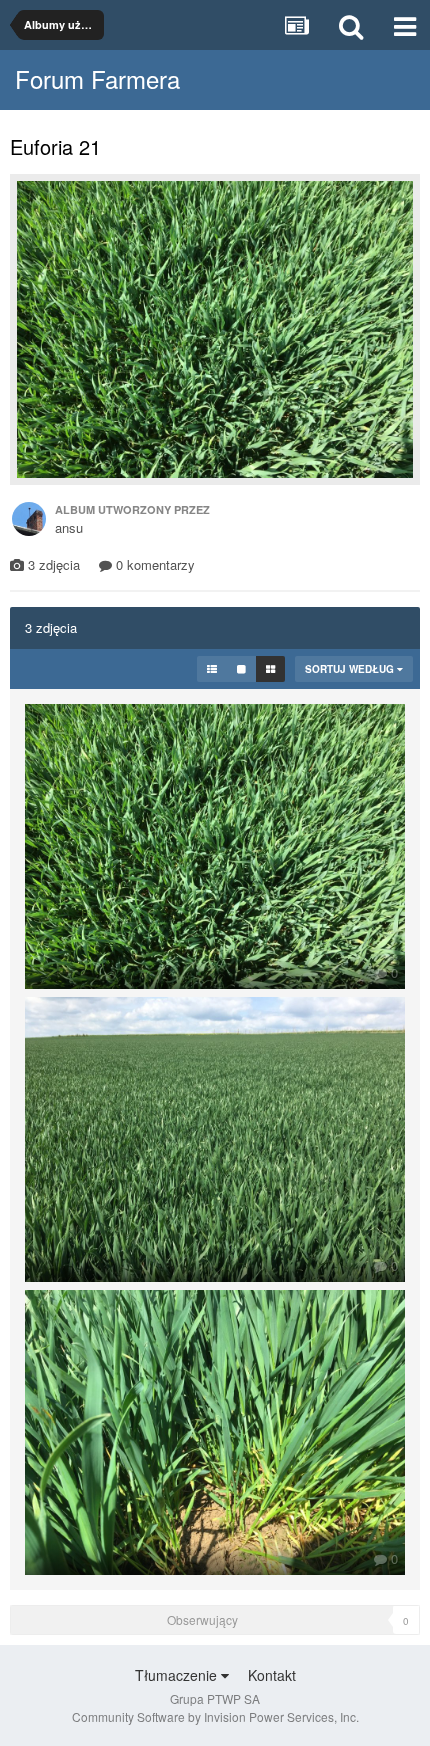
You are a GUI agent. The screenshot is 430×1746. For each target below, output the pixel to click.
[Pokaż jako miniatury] (270, 669)
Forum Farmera (97, 78)
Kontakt (272, 1675)
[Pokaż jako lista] (212, 669)
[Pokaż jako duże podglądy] (241, 669)
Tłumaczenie (178, 1675)
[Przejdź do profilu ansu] (29, 519)
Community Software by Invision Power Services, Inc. (215, 1716)
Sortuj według (351, 669)
